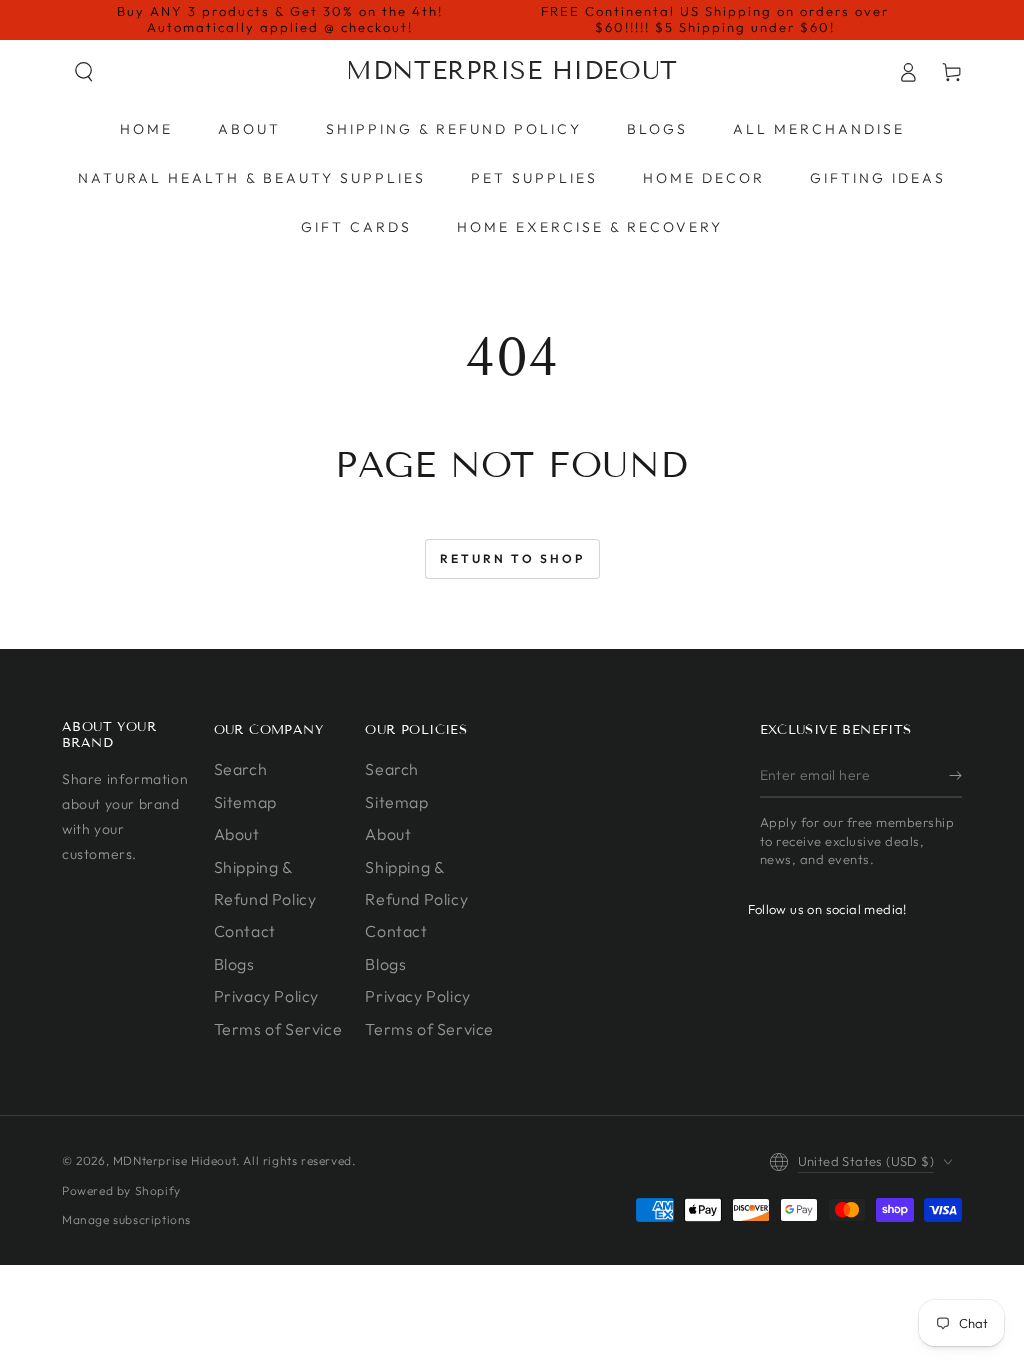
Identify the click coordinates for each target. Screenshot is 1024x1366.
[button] (84, 72)
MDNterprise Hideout (174, 1160)
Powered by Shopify (121, 1190)
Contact (245, 931)
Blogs (234, 964)
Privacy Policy (266, 996)
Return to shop (512, 558)
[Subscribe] (955, 775)
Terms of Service (278, 1029)
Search (241, 769)
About (237, 834)
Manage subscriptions (126, 1219)
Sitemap (245, 802)
